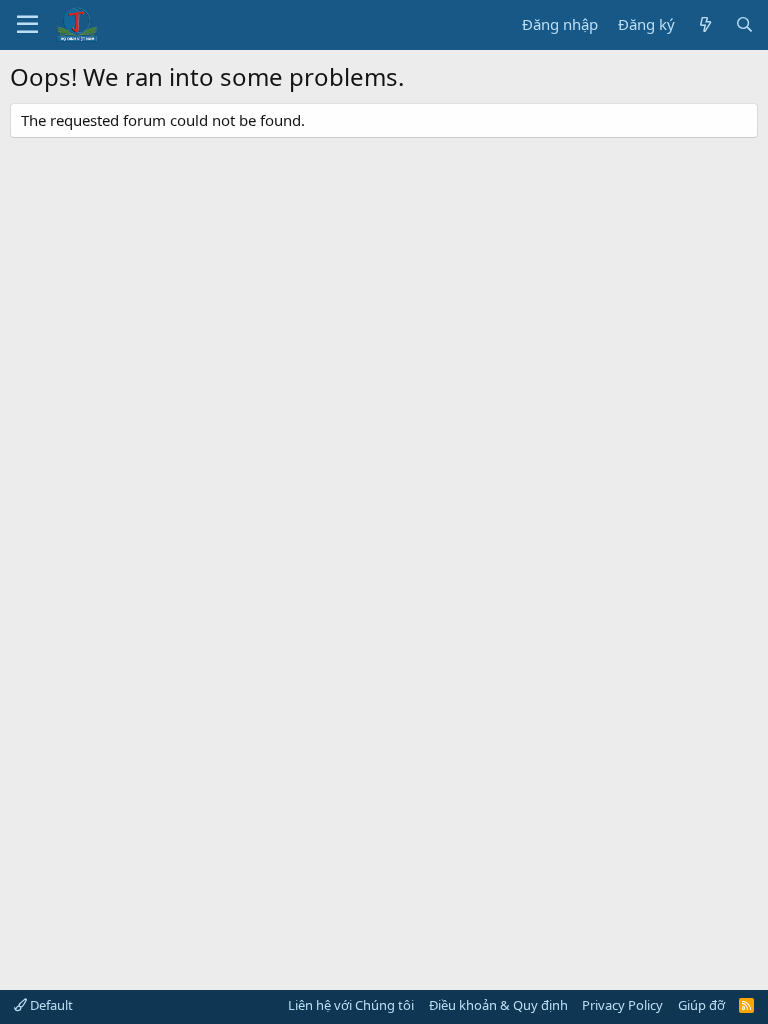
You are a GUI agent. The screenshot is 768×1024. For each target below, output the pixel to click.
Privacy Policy (622, 1005)
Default (50, 1005)
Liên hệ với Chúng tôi (351, 1005)
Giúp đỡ (701, 1005)
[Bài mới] (704, 24)
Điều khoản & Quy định (498, 1005)
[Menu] (27, 25)
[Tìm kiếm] (744, 24)
